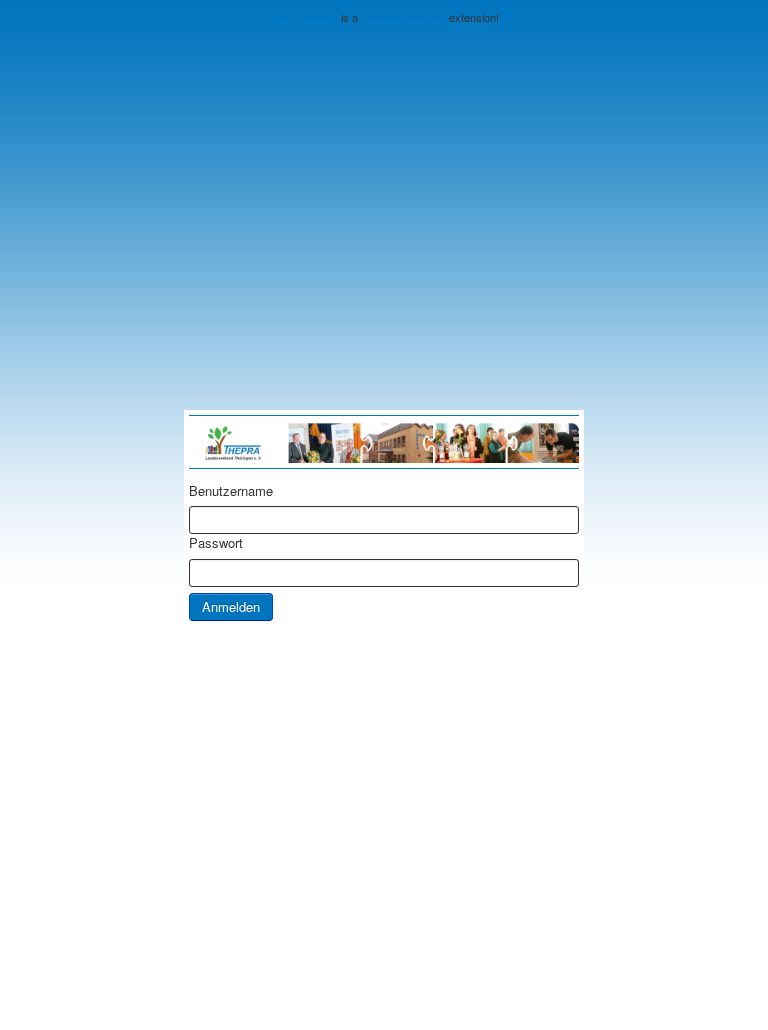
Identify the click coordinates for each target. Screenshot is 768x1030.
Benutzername (231, 491)
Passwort (216, 543)
